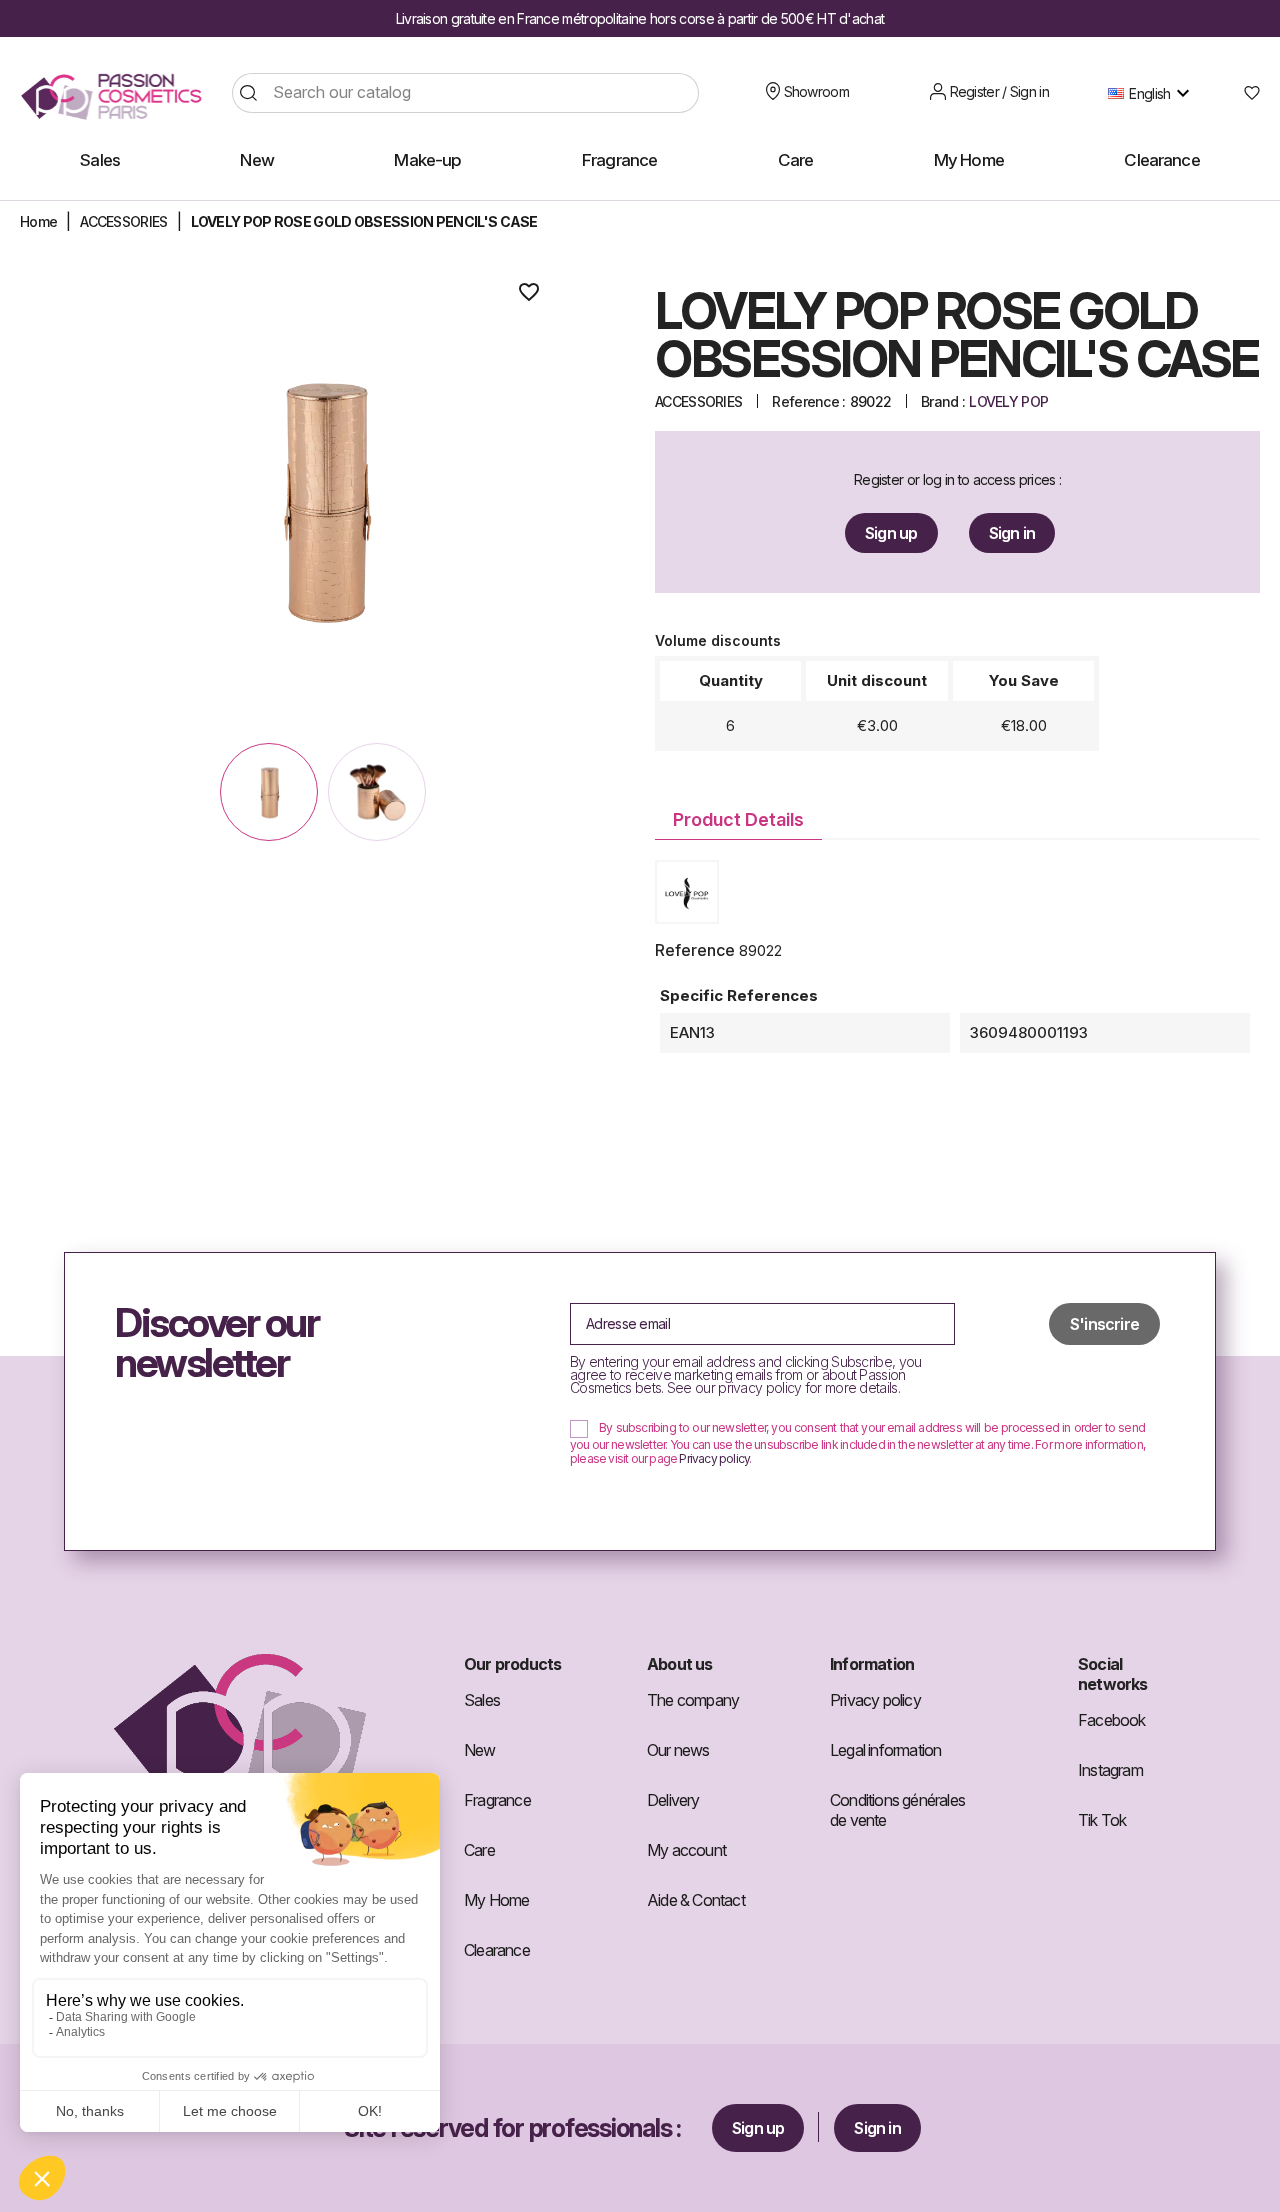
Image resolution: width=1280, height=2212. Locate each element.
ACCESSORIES (698, 401)
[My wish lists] (1244, 93)
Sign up (891, 533)
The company (693, 1700)
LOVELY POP (1008, 401)
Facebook (1112, 1720)
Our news (678, 1750)
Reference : (808, 401)
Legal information (885, 1750)
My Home (496, 1900)
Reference (695, 950)
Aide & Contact (696, 1900)
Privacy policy (714, 1458)
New (480, 1750)
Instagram (1110, 1770)
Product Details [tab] (738, 819)
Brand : (943, 401)
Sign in (1012, 533)
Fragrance (497, 1800)
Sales (482, 1700)
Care (479, 1850)
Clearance (497, 1950)
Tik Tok (1102, 1820)
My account (686, 1850)
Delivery (673, 1800)
